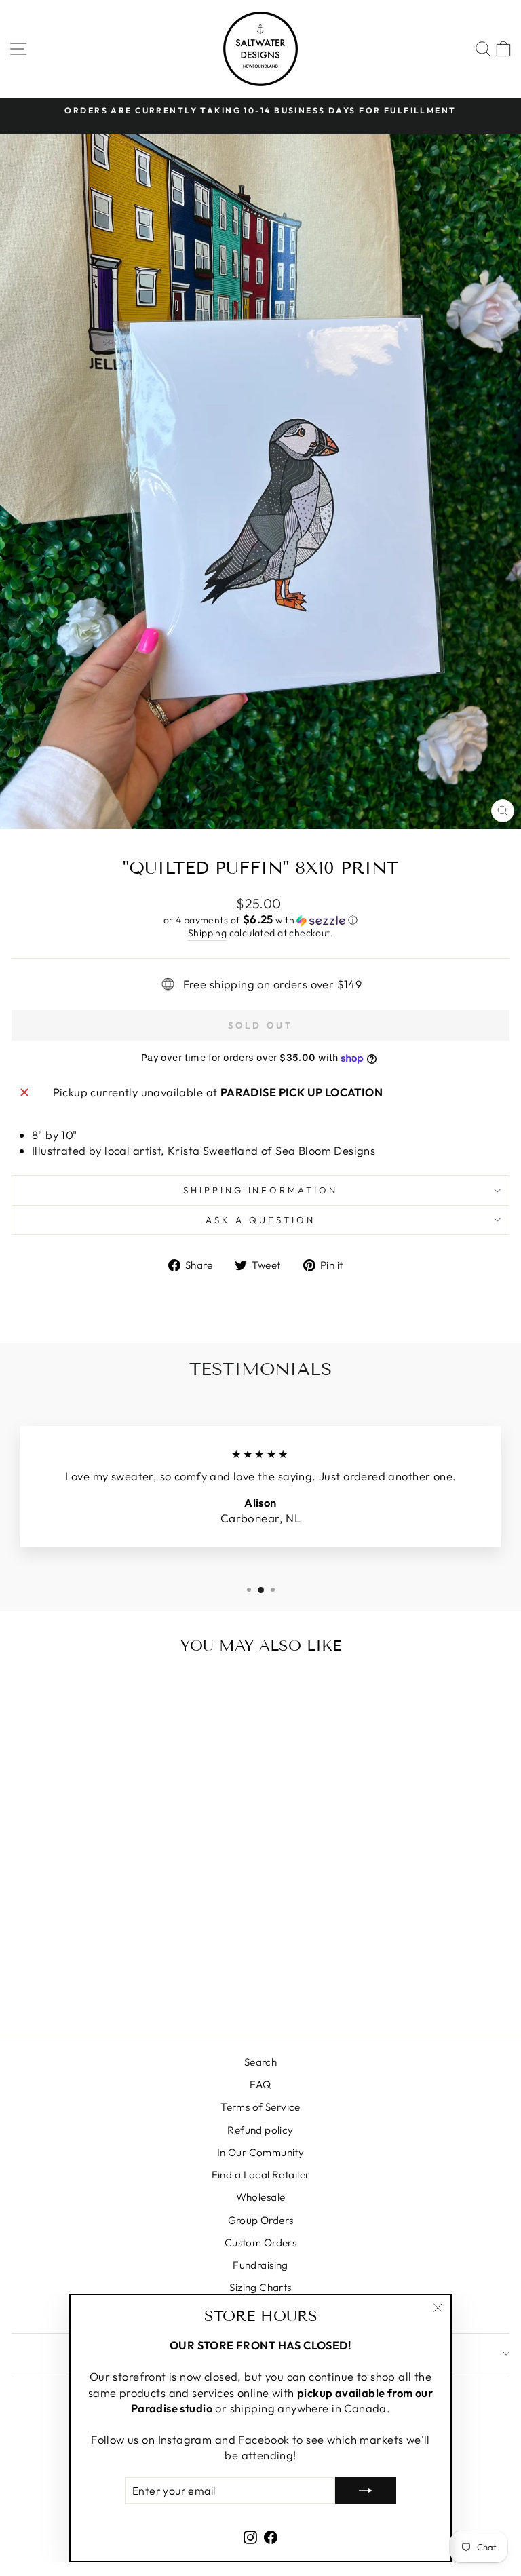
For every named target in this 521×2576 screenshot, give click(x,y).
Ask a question (260, 1220)
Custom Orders (260, 2243)
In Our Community (261, 2152)
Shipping (207, 933)
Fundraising (260, 2265)
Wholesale (261, 2197)
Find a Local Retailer (261, 2175)
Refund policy (260, 2130)
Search (260, 2062)
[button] (260, 920)
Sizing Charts (260, 2287)
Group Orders (261, 2220)
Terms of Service (260, 2107)
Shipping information (261, 1190)
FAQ (260, 2084)
